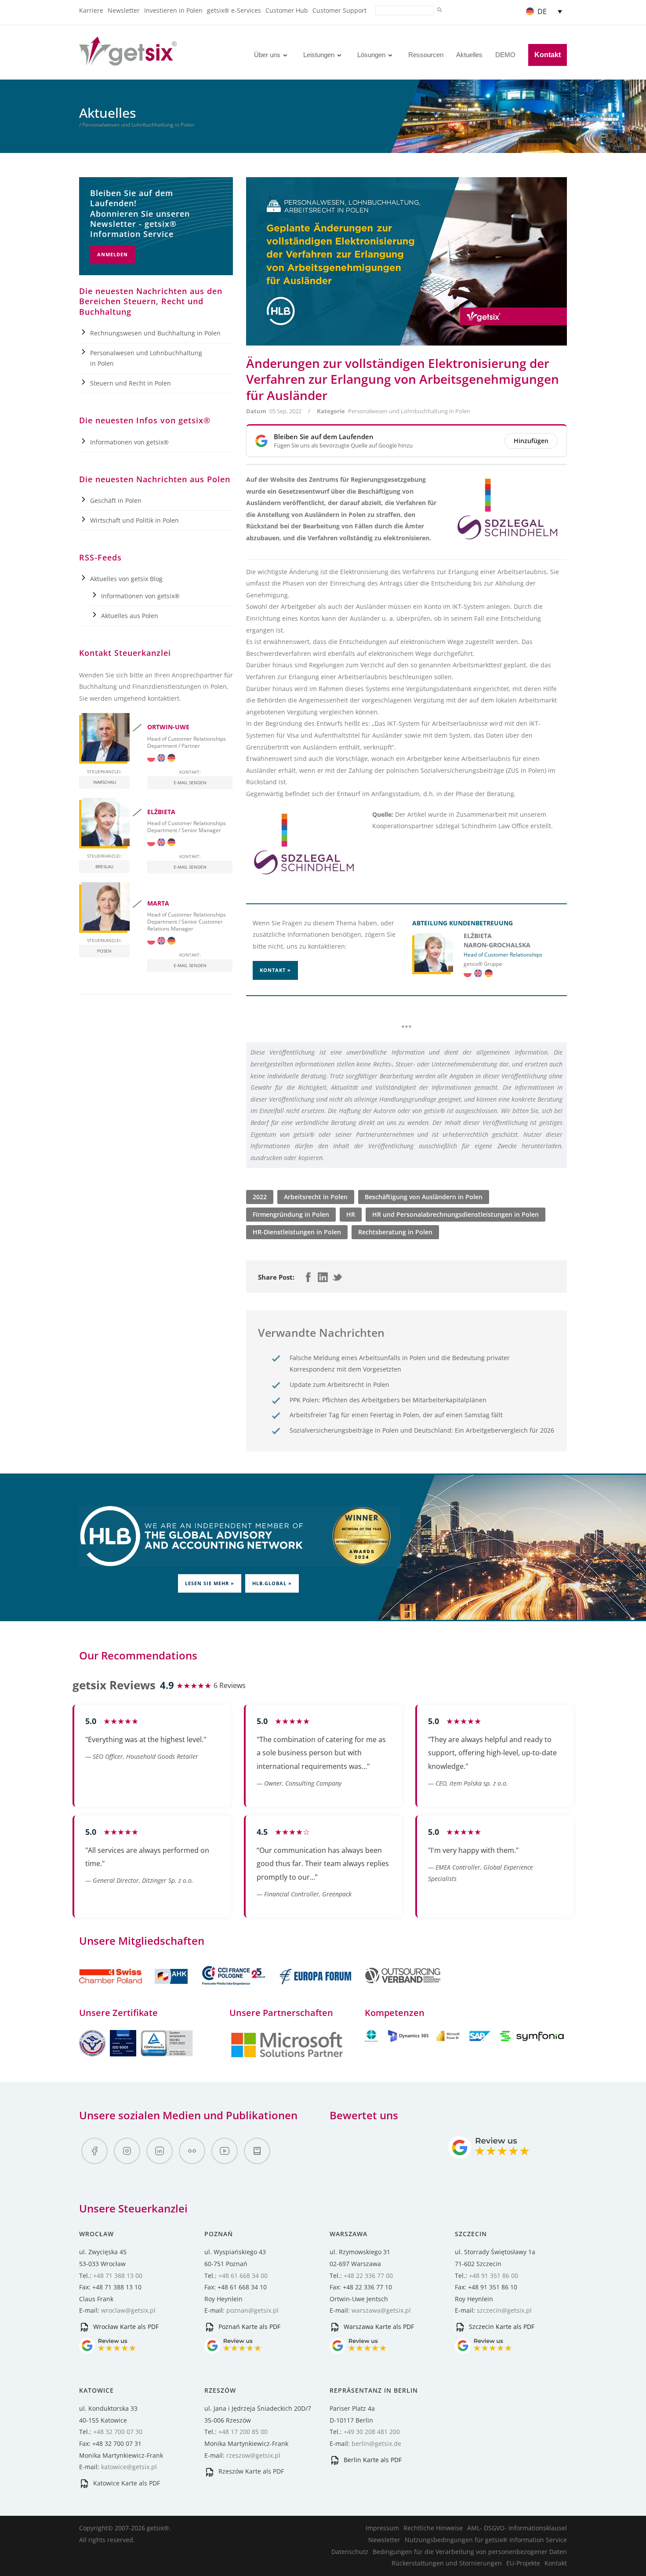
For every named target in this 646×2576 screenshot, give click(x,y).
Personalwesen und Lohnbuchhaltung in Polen (409, 411)
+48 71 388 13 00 (118, 2276)
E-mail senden (190, 782)
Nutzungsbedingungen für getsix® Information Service (486, 2540)
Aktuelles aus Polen (130, 616)
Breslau (104, 866)
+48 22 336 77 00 (368, 2276)
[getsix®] (128, 60)
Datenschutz (350, 2552)
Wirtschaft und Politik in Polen (134, 520)
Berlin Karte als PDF (372, 2460)
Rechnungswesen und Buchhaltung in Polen (155, 333)
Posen (104, 951)
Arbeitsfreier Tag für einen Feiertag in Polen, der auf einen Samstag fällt (396, 1415)
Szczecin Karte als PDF (501, 2327)
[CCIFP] (235, 1989)
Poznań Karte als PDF (249, 2327)
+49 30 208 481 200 (372, 2432)
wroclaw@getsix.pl (128, 2310)
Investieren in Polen (173, 10)
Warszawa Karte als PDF (378, 2327)
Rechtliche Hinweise (433, 2528)
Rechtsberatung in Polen (395, 1232)
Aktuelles (469, 55)
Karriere (91, 10)
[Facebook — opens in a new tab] (94, 2151)
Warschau (105, 782)
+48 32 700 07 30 (118, 2432)
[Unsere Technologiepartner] (287, 2056)
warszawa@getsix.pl (381, 2310)
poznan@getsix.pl (252, 2310)
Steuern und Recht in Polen (131, 383)
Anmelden (113, 254)
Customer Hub (287, 10)
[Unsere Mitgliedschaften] (134, 1989)
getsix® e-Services (234, 10)
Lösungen (371, 55)
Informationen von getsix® (129, 442)
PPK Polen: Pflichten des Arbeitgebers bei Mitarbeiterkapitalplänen (388, 1400)
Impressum (382, 2528)
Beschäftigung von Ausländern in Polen (424, 1197)
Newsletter (124, 10)
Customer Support (339, 10)
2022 (260, 1197)
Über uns (267, 55)
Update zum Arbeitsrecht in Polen (339, 1384)
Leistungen (319, 55)
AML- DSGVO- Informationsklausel (517, 2528)
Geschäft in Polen (116, 500)
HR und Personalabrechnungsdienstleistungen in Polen (455, 1214)
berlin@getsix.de (376, 2443)
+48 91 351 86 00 (494, 2276)
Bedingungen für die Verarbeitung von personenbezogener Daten (470, 2552)
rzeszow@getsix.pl (253, 2455)
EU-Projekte (523, 2563)
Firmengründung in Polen (291, 1214)
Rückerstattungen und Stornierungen (447, 2563)
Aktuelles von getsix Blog (126, 579)
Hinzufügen (531, 441)
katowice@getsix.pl (129, 2467)
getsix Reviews (114, 1685)
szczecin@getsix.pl (504, 2310)
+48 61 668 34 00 (243, 2276)
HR (351, 1214)
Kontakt (548, 55)
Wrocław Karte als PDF (125, 2327)
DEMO (505, 55)
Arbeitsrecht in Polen (316, 1197)
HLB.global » (272, 1583)
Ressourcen (426, 55)
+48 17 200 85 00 (243, 2432)
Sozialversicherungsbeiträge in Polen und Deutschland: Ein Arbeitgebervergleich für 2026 (422, 1430)
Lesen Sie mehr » (210, 1583)
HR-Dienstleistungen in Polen (297, 1232)
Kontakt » (275, 970)
